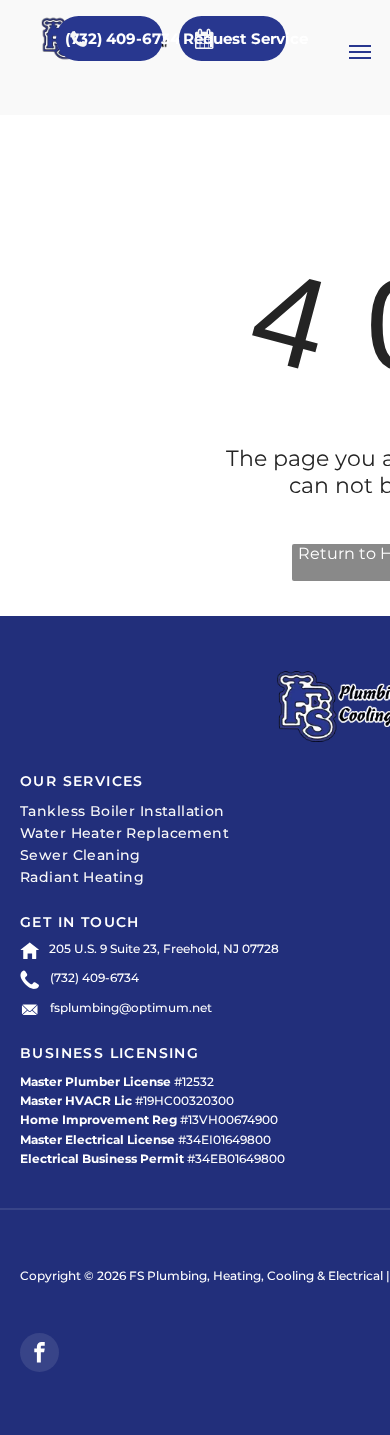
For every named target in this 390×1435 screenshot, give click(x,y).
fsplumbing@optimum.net (131, 1007)
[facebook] (39, 1355)
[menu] (360, 52)
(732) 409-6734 (94, 977)
